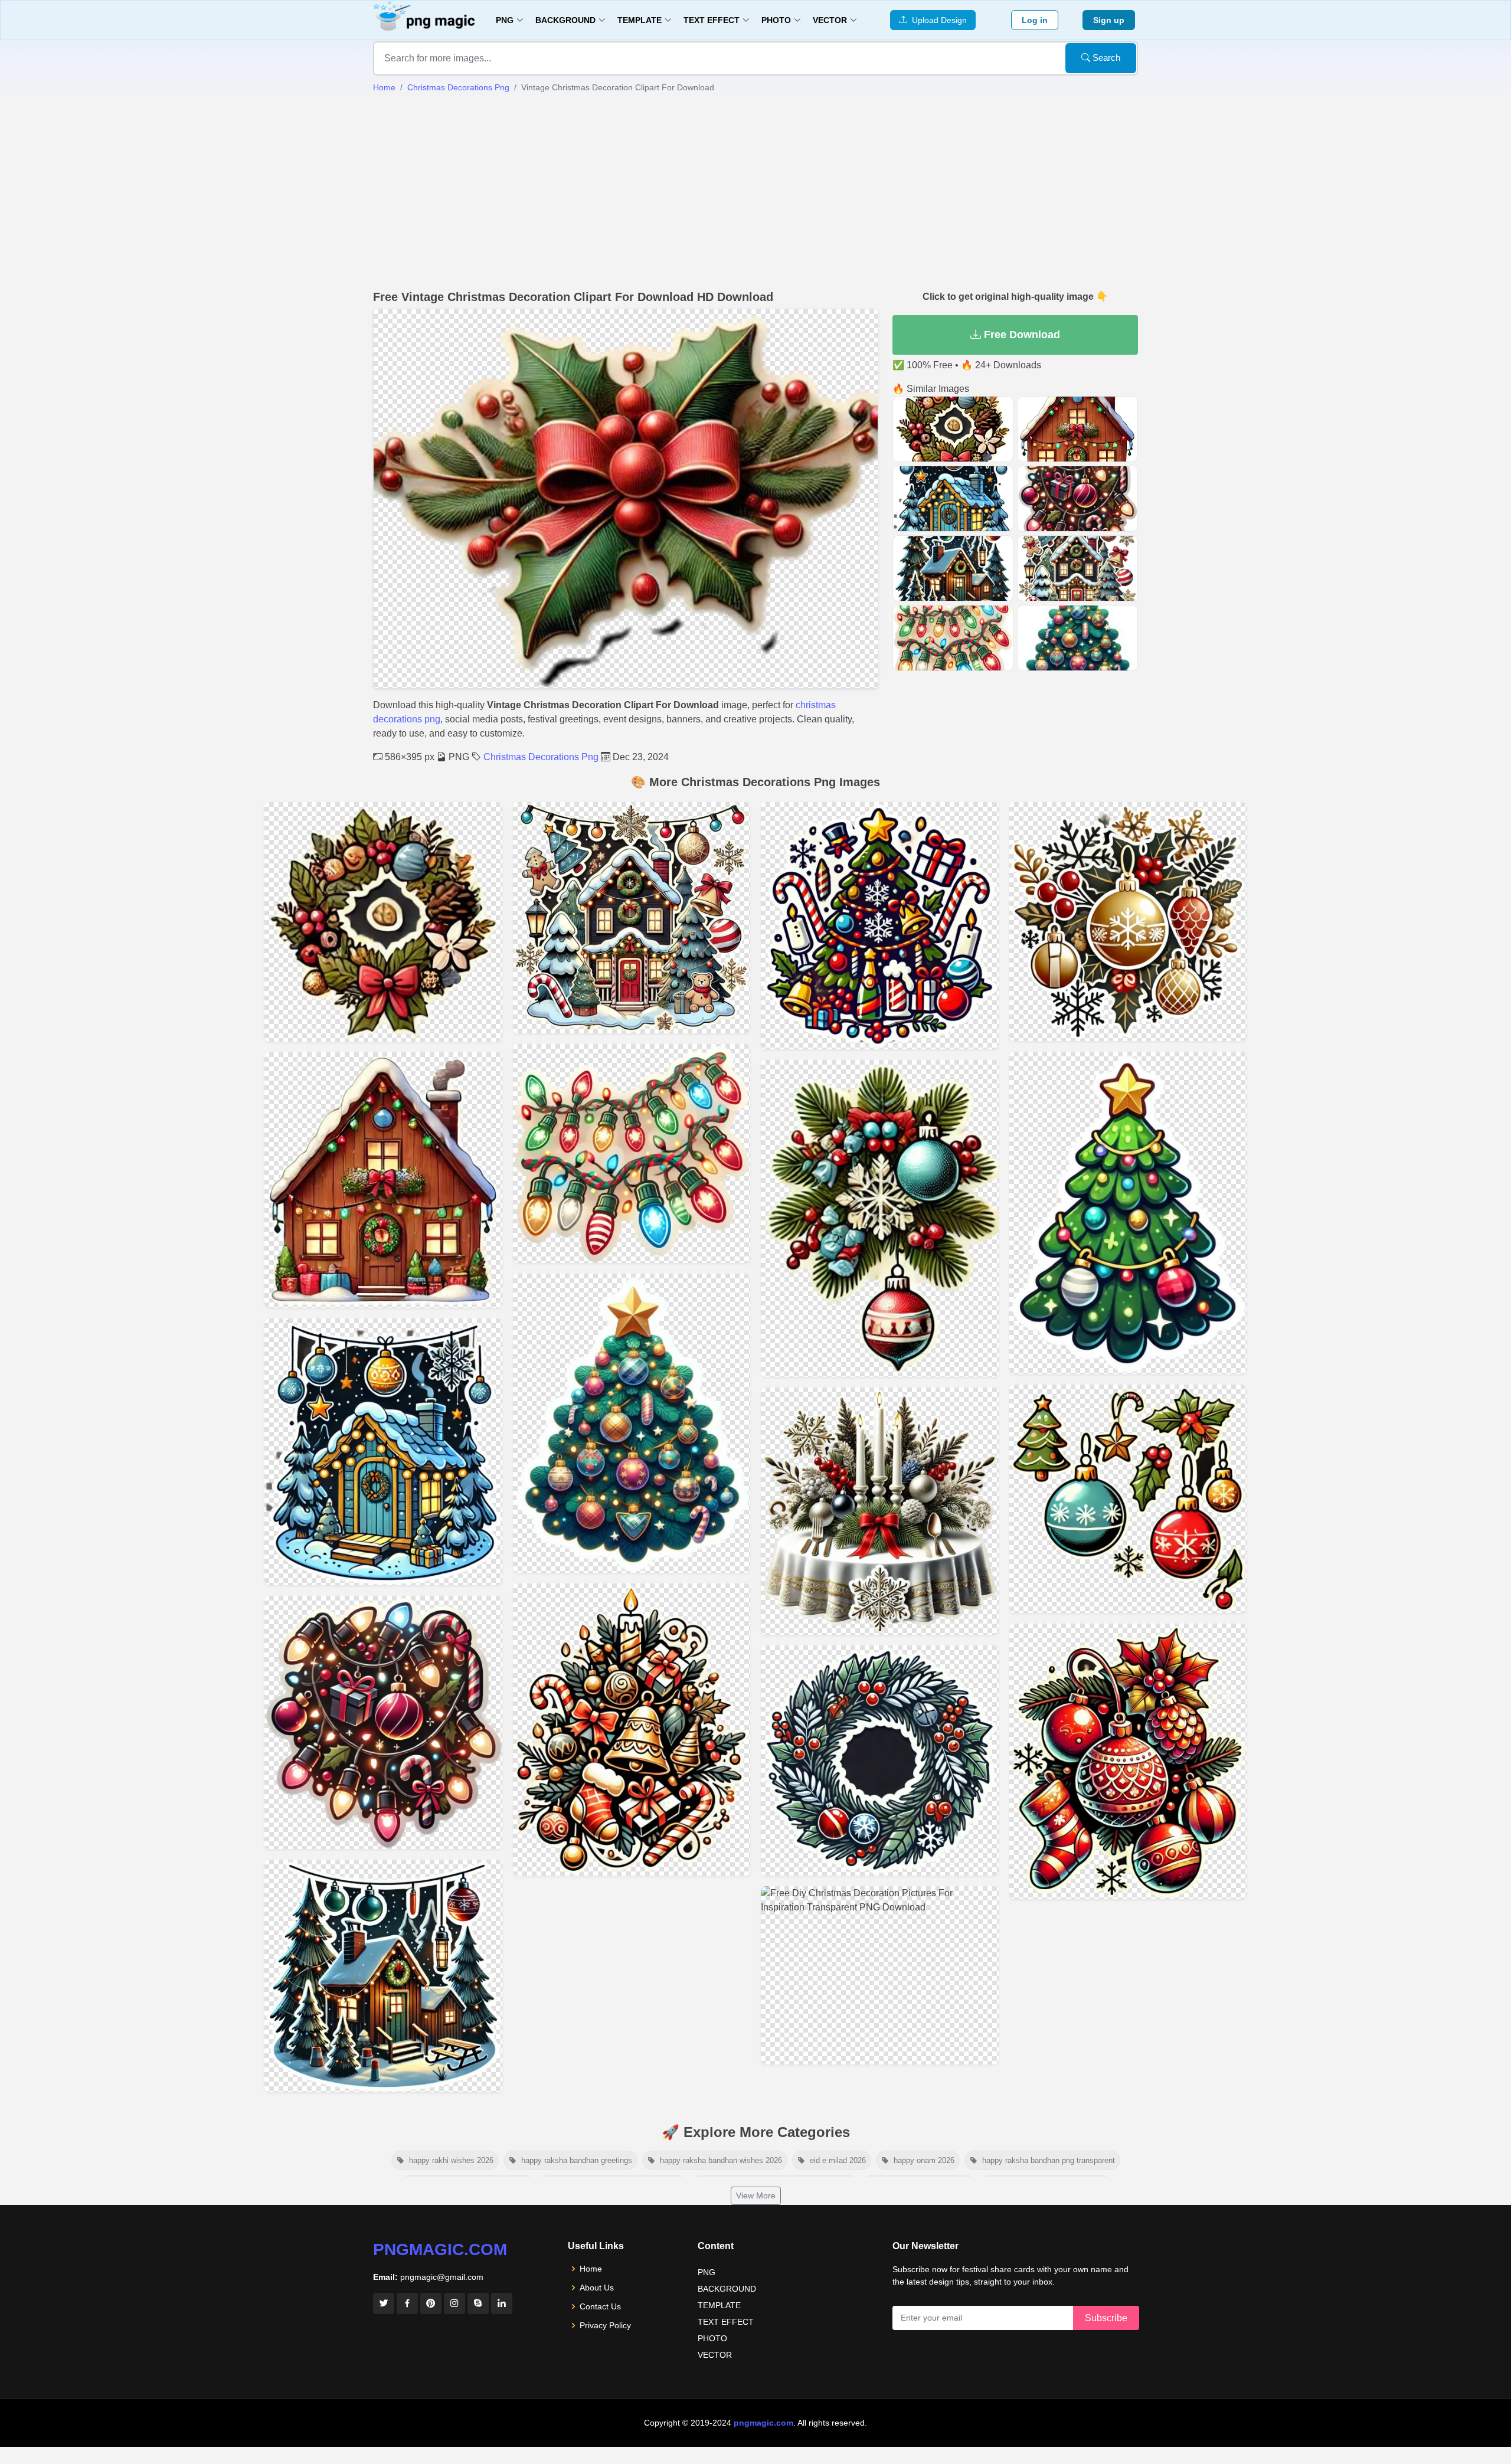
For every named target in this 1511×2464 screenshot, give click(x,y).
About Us (597, 2288)
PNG (707, 2272)
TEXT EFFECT (726, 2322)
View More (756, 2195)
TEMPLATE (719, 2305)
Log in (1035, 20)
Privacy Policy (605, 2325)
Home (384, 87)
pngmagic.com (440, 2249)
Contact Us (600, 2306)
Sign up (1109, 20)
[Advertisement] (755, 192)
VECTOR (715, 2355)
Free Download (1021, 335)
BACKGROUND (727, 2289)
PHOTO (712, 2338)
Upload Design (937, 20)
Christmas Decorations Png (458, 87)
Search (1105, 58)
